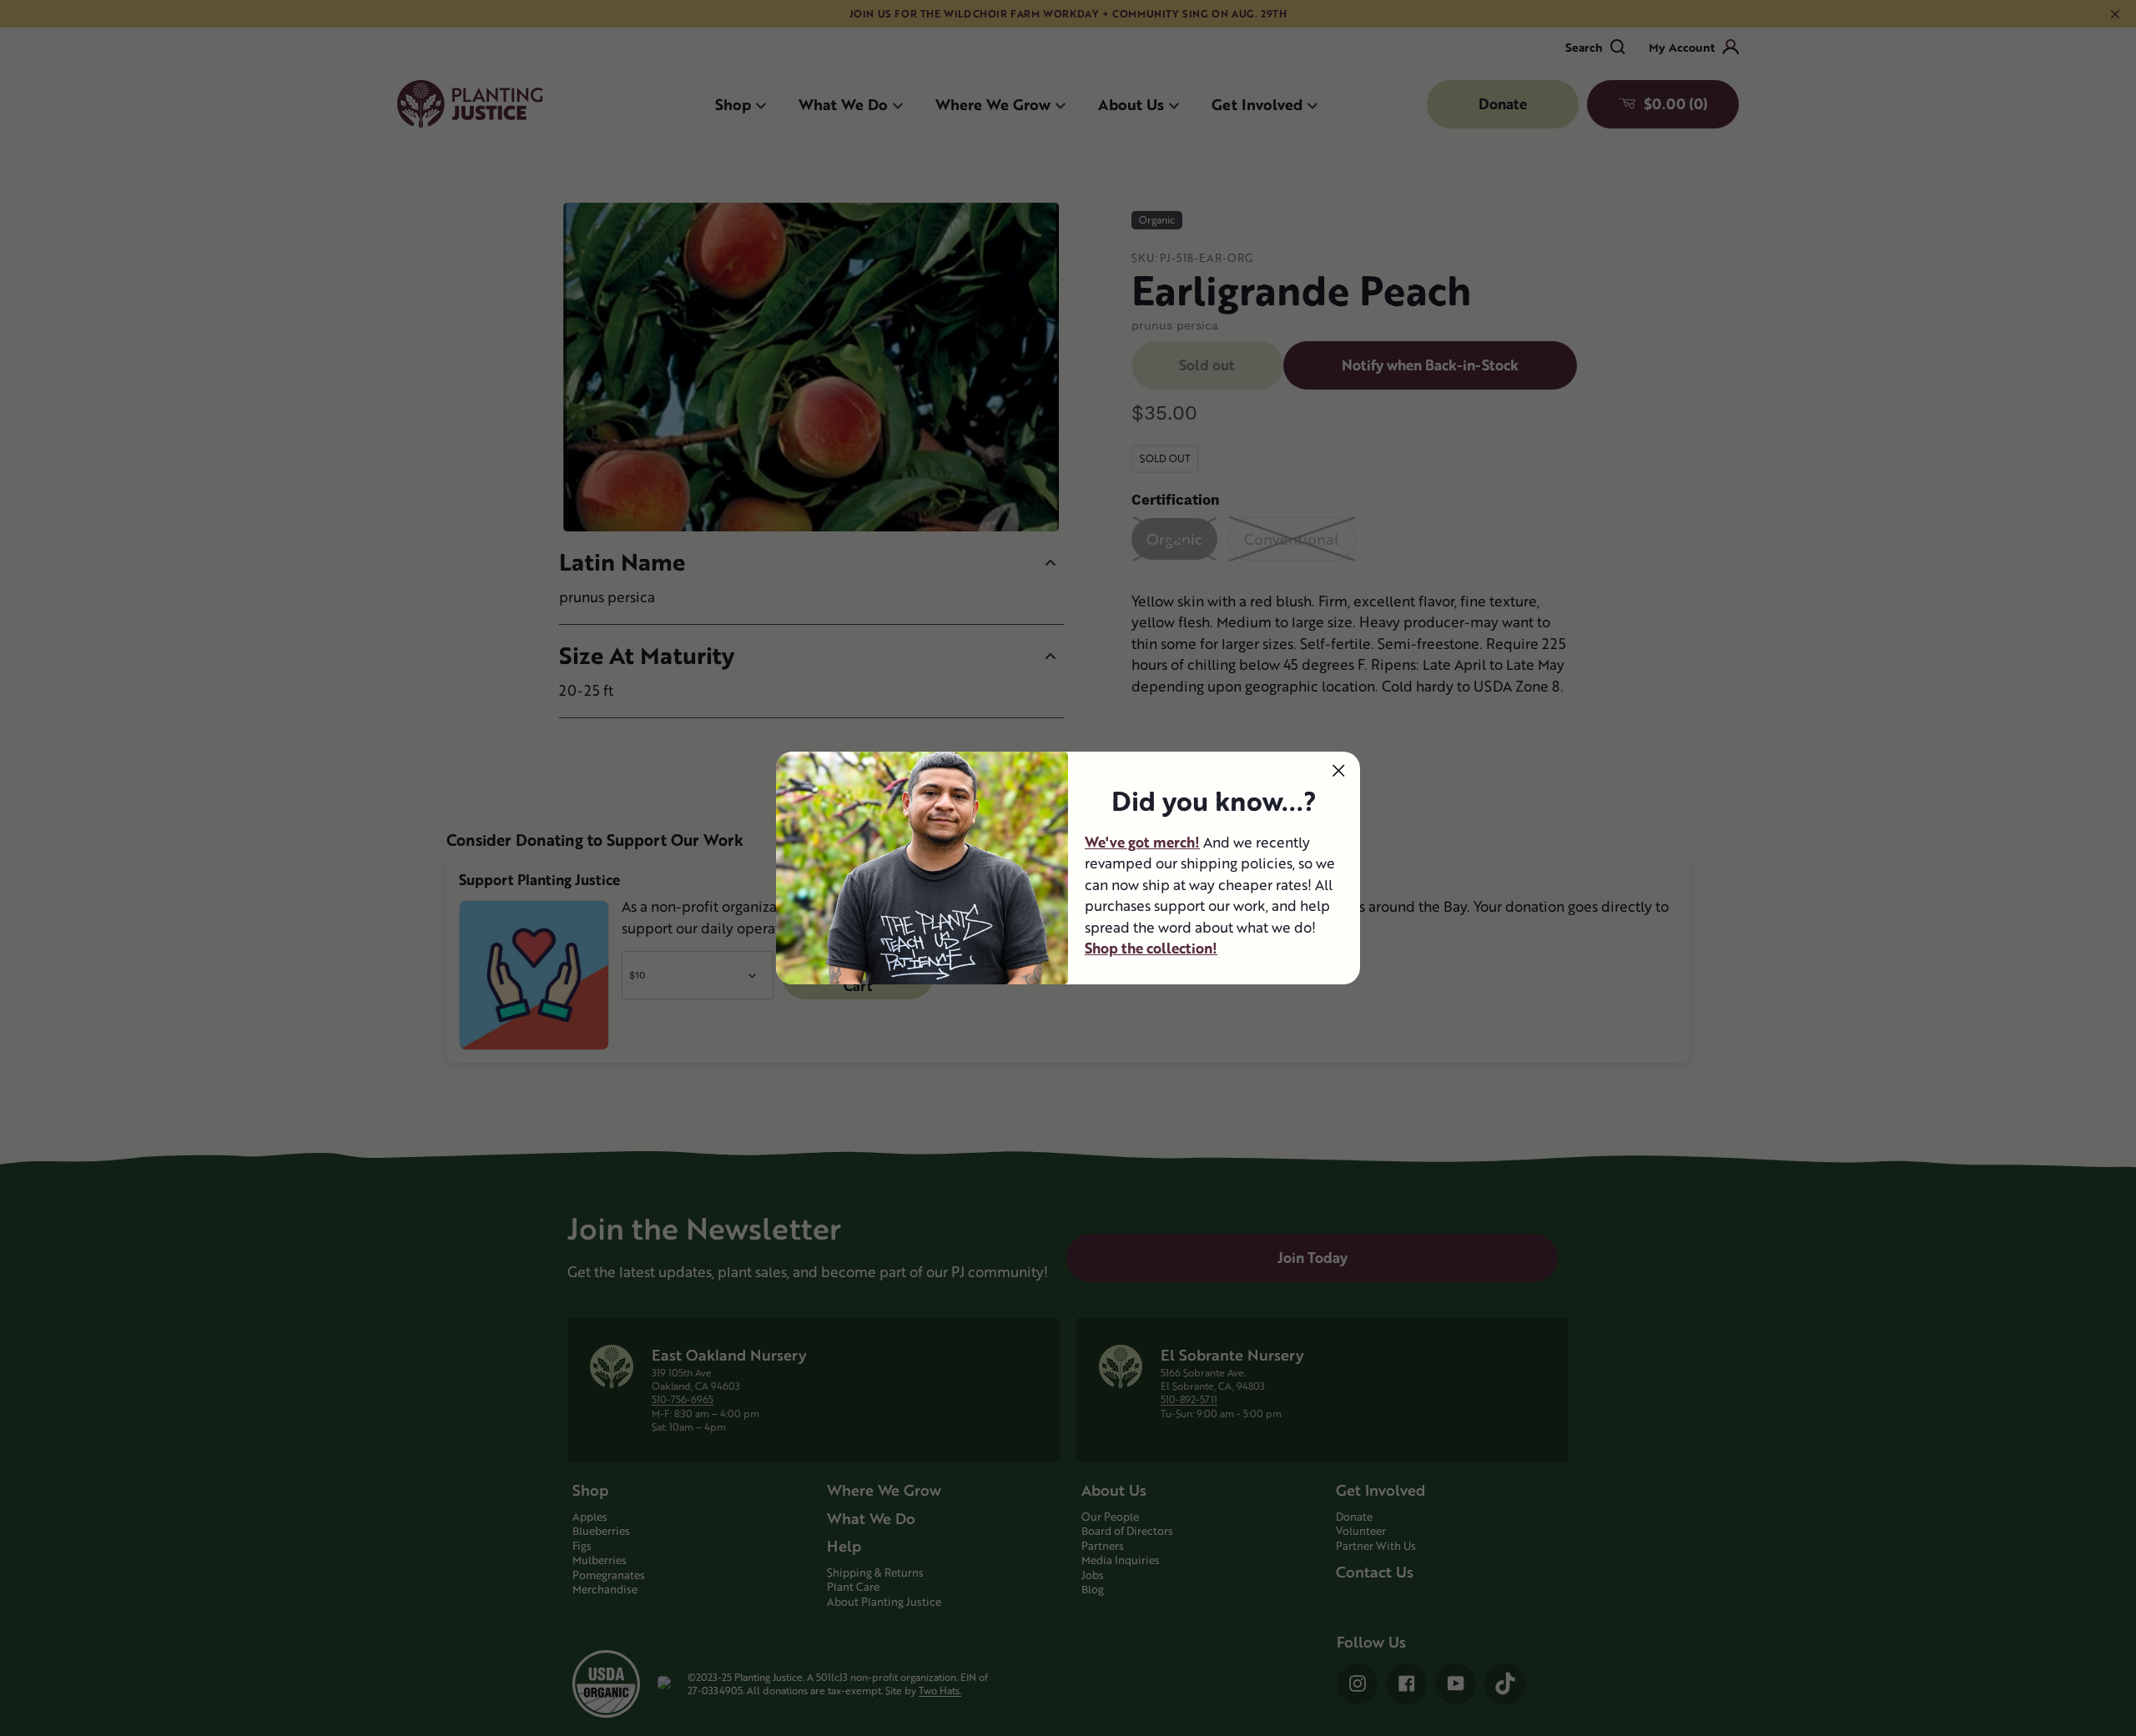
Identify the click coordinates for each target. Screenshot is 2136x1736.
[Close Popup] (1339, 770)
